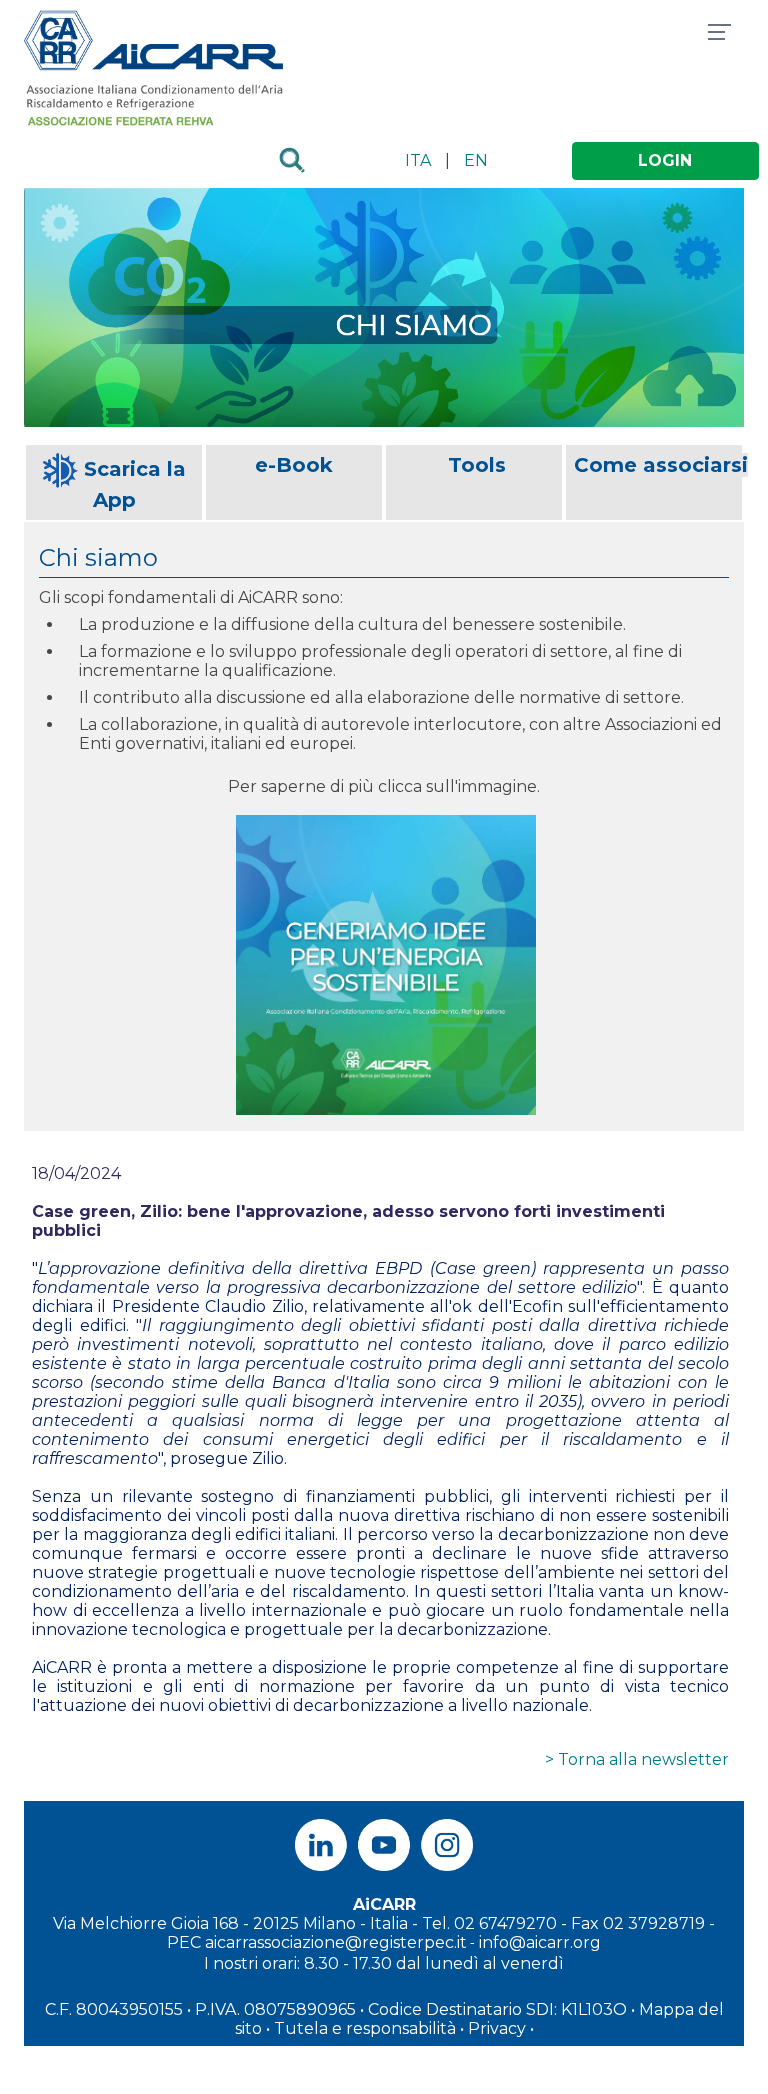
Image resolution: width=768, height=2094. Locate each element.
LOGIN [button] (665, 160)
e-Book (294, 465)
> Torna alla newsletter (637, 1759)
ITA (418, 160)
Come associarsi (661, 465)
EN (476, 160)
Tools (477, 465)
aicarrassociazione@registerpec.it (336, 1942)
